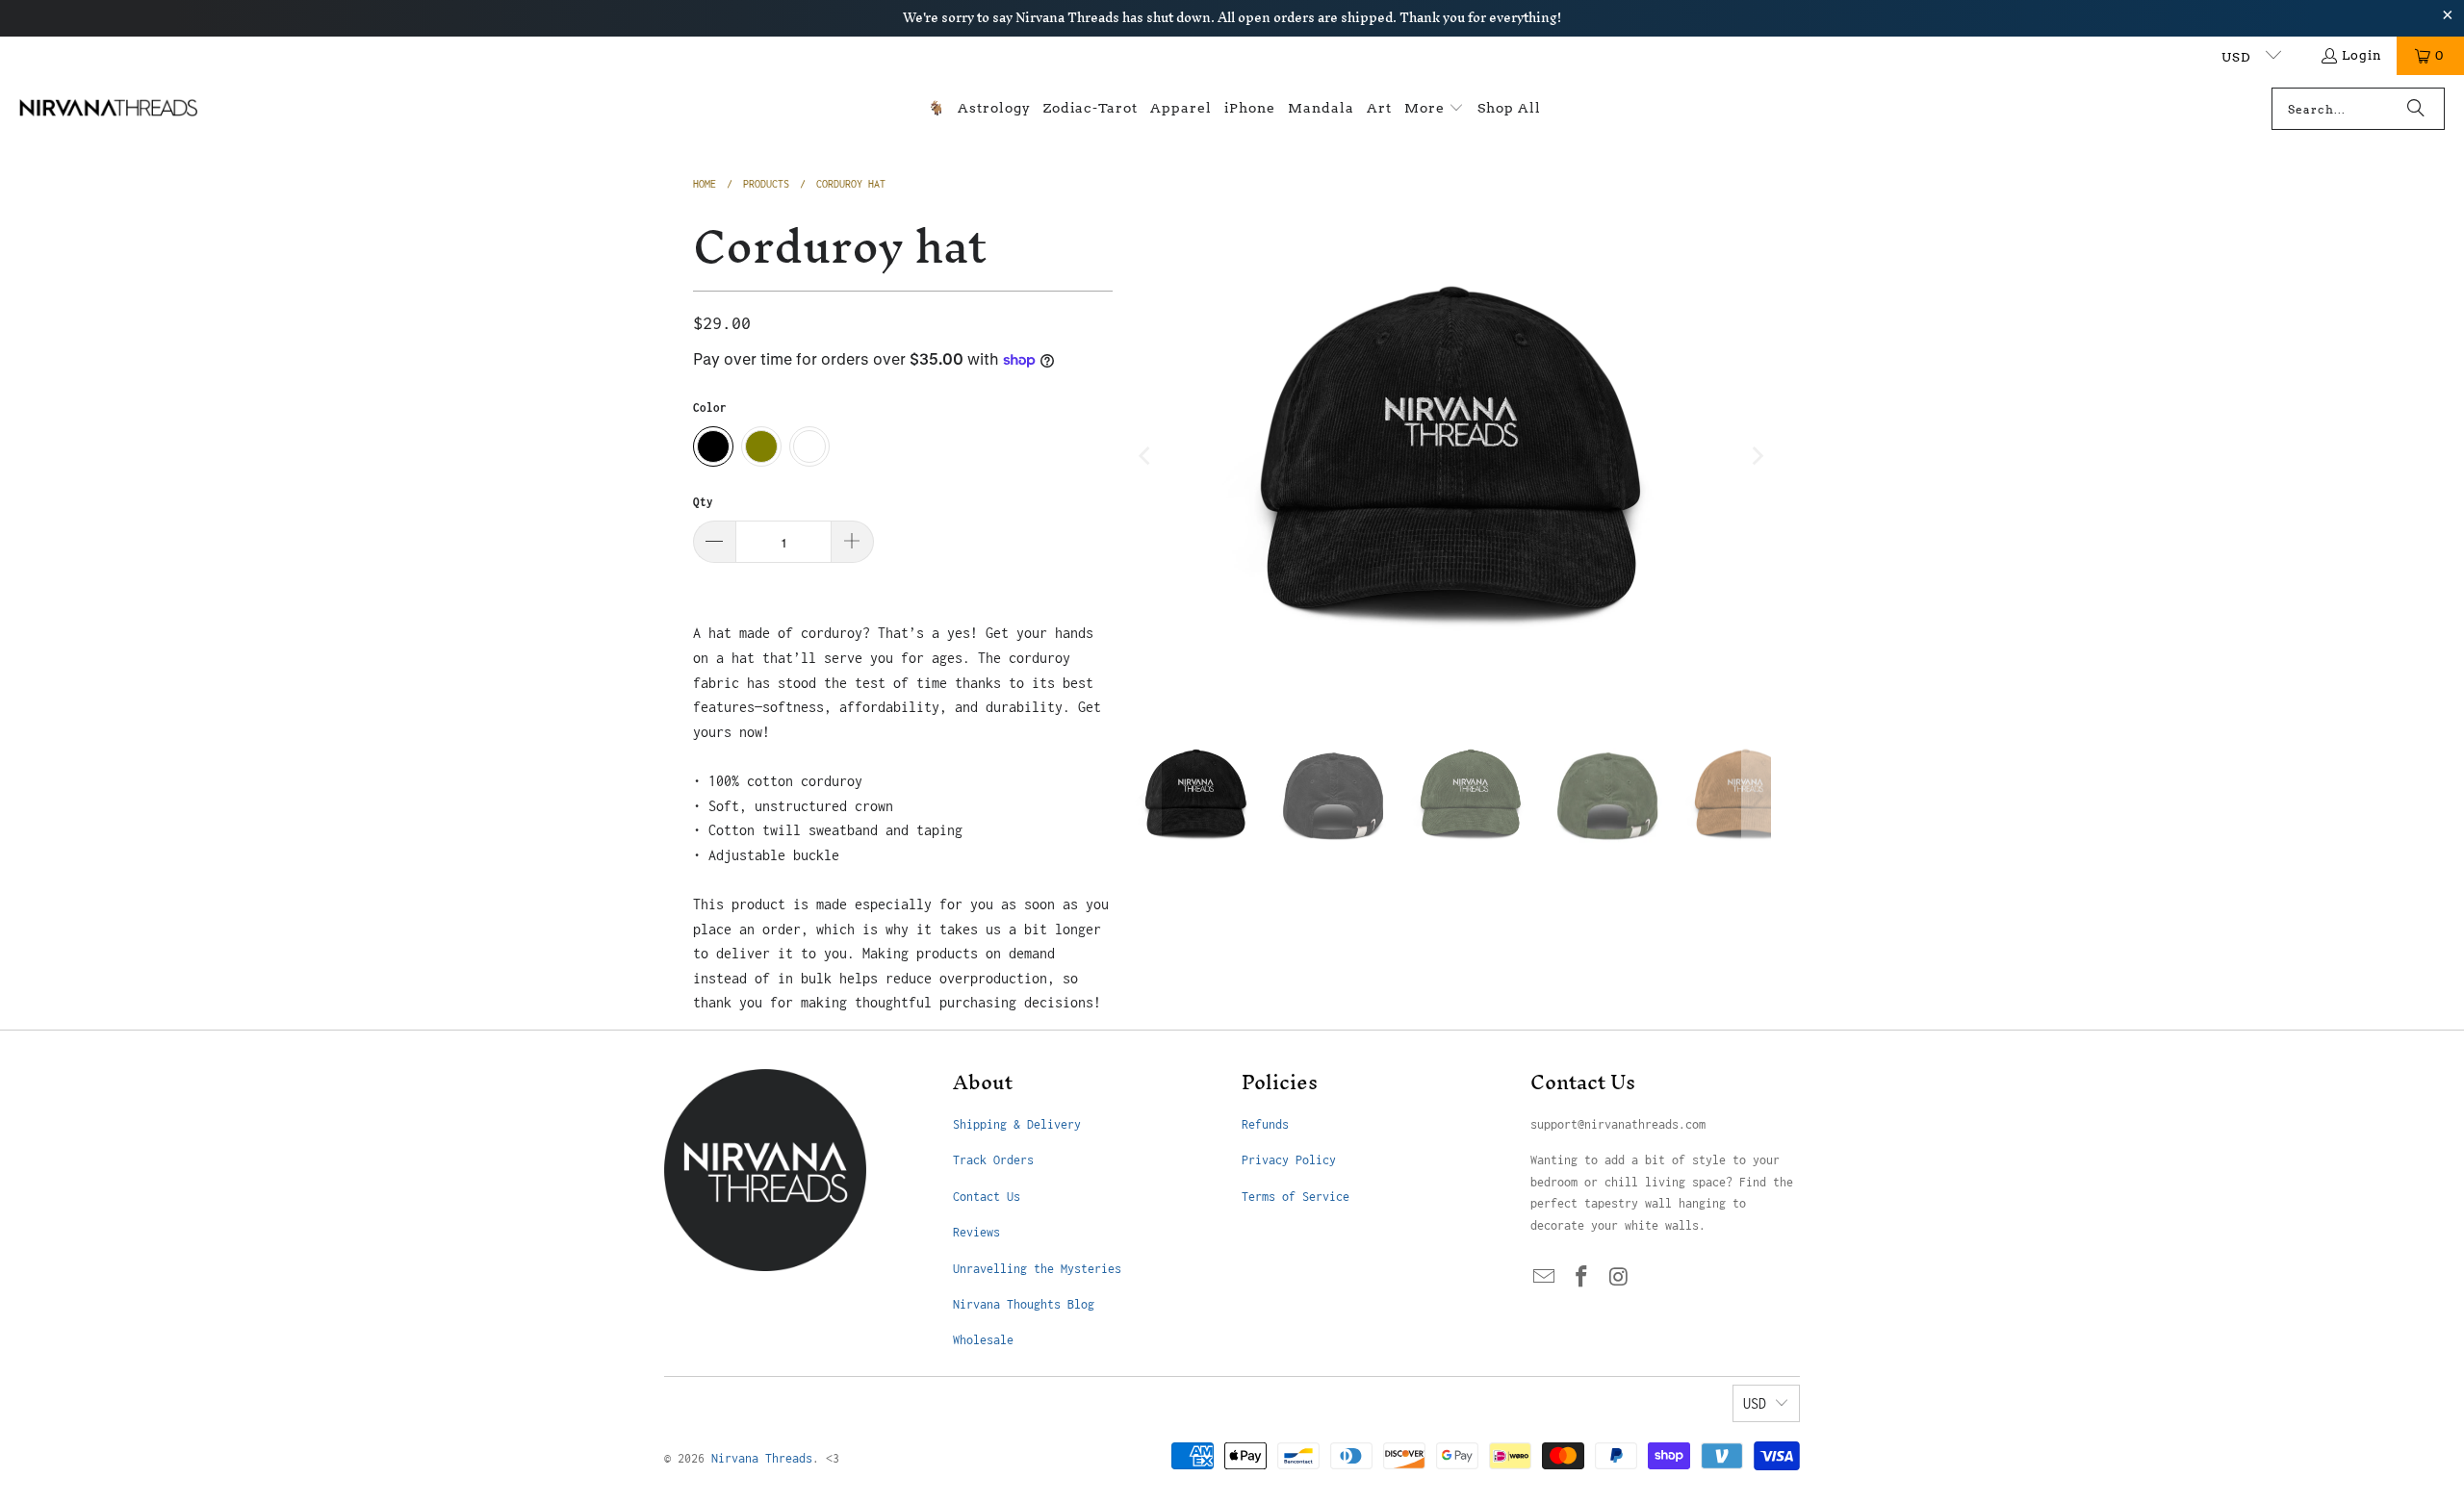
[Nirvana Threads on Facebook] (1582, 1278)
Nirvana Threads (762, 1458)
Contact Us (987, 1197)
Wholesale (983, 1340)
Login (2362, 55)
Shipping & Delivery (1017, 1124)
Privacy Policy (1289, 1160)
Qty (703, 502)
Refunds (1265, 1124)
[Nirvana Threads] (108, 109)
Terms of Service (1296, 1197)
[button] (1434, 109)
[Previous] (1146, 456)
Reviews (976, 1232)
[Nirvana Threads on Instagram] (1619, 1278)
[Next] (1757, 456)
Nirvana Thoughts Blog (1024, 1304)
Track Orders (993, 1160)
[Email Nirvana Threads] (1545, 1278)
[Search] (2416, 109)
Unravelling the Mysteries (1037, 1269)
